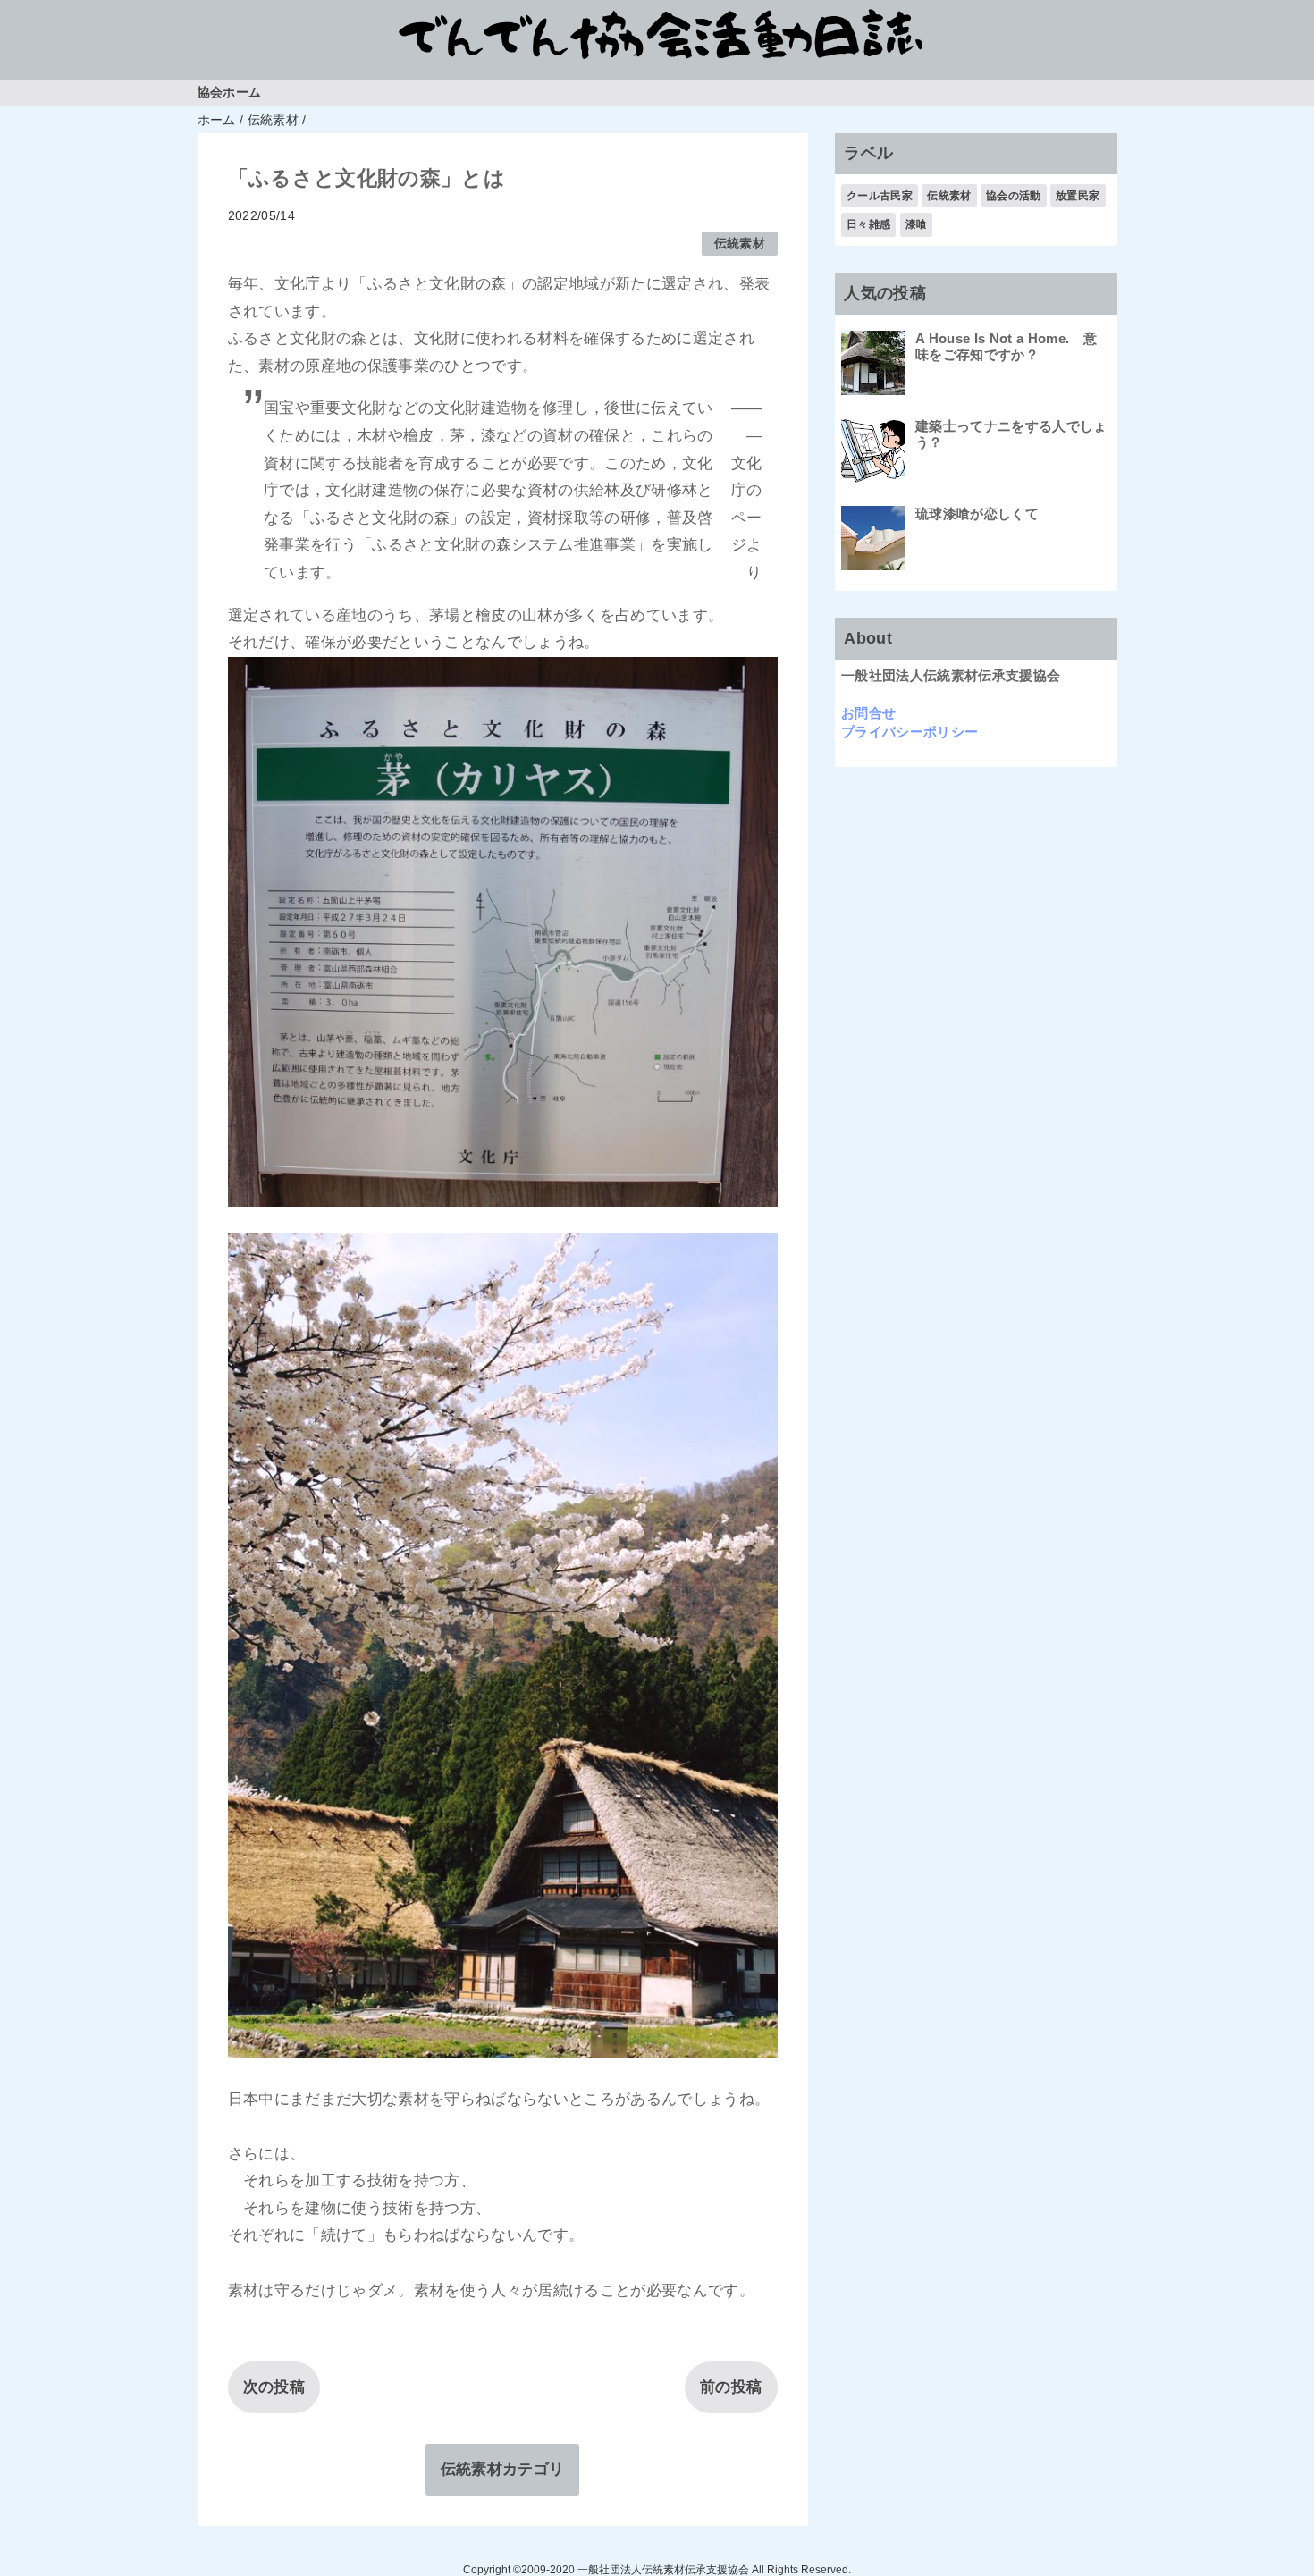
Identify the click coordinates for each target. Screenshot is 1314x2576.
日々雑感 (868, 224)
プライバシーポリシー (910, 732)
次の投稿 (274, 2387)
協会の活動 (1014, 196)
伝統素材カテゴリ (503, 2469)
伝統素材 (740, 244)
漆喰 (917, 224)
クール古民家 (880, 196)
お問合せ (868, 713)
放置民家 (1078, 196)
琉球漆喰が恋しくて (977, 514)
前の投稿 (731, 2387)
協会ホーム (230, 93)
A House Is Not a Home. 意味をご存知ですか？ (1006, 346)
